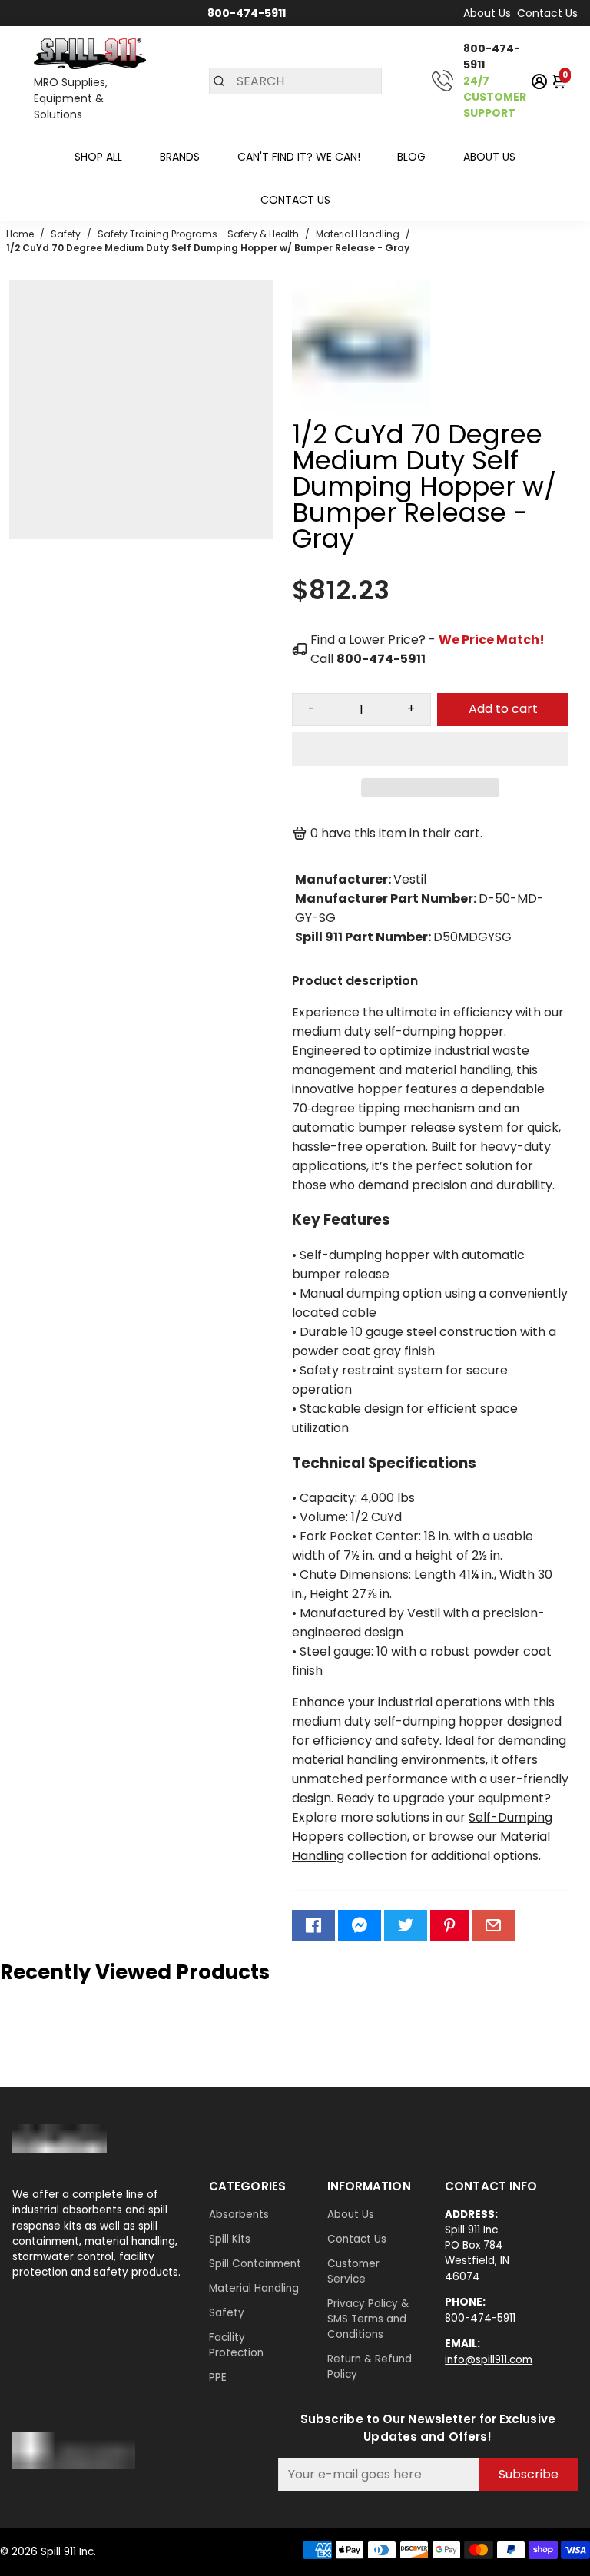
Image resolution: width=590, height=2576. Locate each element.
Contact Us (547, 13)
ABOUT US (489, 157)
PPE (218, 2377)
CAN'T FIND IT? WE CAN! (299, 157)
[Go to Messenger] (360, 1925)
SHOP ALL (98, 157)
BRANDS (180, 157)
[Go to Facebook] (313, 1925)
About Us (487, 13)
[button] (430, 749)
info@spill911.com (489, 2360)
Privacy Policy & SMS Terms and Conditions (368, 2319)
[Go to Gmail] (493, 1925)
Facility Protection (236, 2345)
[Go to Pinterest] (449, 1925)
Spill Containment (255, 2264)
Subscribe (529, 2474)
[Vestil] (361, 414)
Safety (227, 2313)
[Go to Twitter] (406, 1925)
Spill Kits (230, 2239)
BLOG (411, 157)
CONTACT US (295, 200)
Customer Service (353, 2271)
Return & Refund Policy (370, 2367)
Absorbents (239, 2215)
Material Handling (254, 2288)
